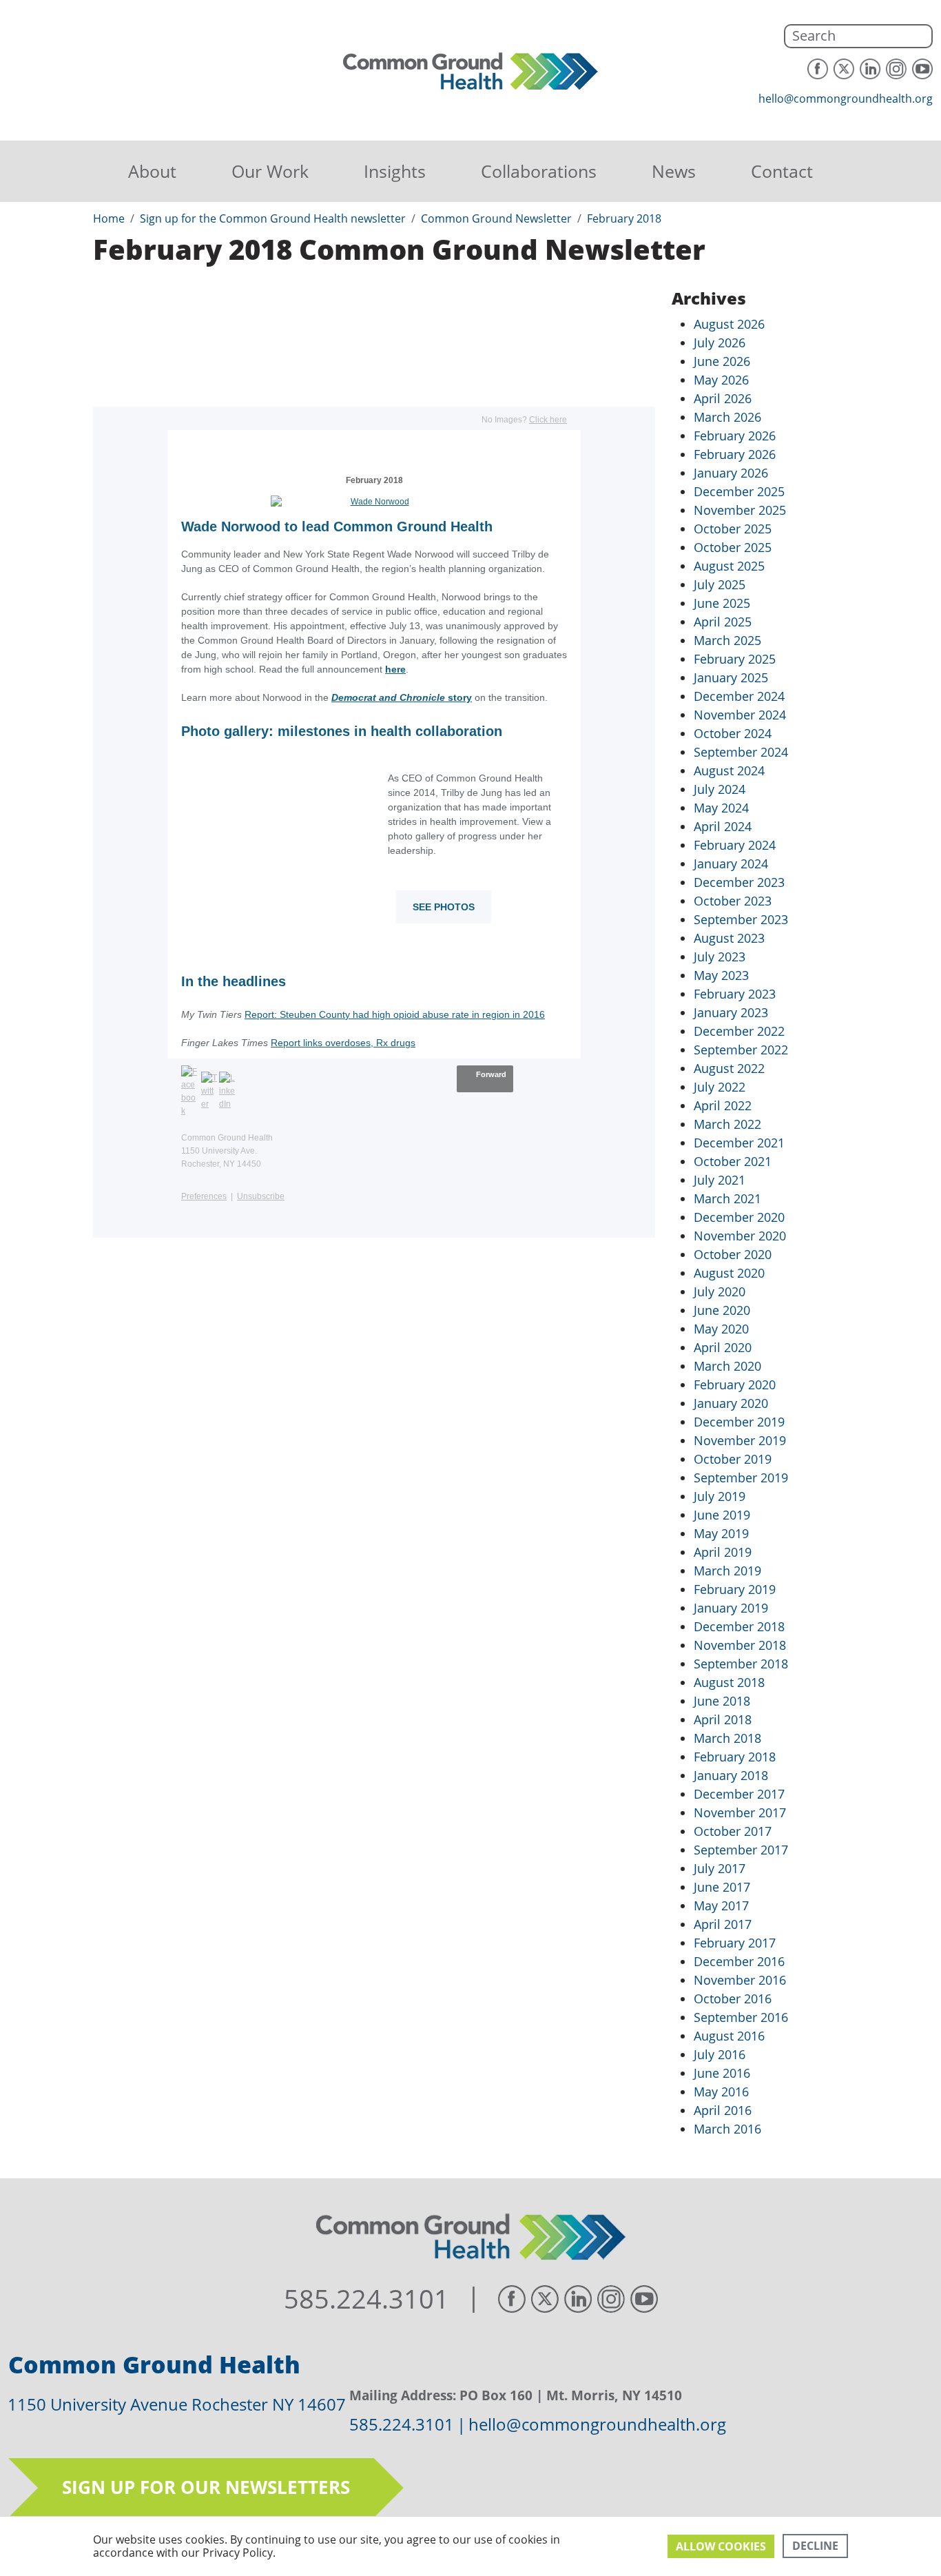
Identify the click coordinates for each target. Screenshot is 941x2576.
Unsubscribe (261, 1196)
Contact (782, 171)
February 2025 (735, 659)
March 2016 (727, 2129)
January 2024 (731, 863)
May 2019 (721, 1533)
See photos (444, 907)
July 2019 (720, 1496)
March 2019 (727, 1571)
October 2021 (733, 1161)
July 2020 (720, 1291)
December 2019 (739, 1422)
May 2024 (721, 808)
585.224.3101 (366, 2299)
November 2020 (740, 1236)
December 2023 (739, 882)
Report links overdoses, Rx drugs (343, 1043)
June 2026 (722, 361)
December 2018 (739, 1626)
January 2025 (731, 677)
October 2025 (733, 529)
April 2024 (723, 826)
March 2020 (727, 1366)
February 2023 (735, 994)
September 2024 (741, 752)
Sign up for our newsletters (206, 2487)
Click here (548, 420)
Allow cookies (721, 2546)
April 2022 (723, 1105)
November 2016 (740, 1980)
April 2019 (723, 1552)
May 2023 (721, 975)
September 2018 (741, 1664)
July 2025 (720, 584)
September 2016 (741, 2017)
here (395, 669)
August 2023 (729, 938)
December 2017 (739, 1794)
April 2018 (723, 1719)
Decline (815, 2546)
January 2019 (731, 1608)
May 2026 (721, 380)
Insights (395, 171)
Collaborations (539, 171)
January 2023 (731, 1012)
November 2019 (740, 1440)
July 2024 (720, 789)
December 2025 (739, 491)
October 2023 (733, 901)
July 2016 (720, 2054)
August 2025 (729, 566)
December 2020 (739, 1217)
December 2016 (739, 1961)
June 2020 (722, 1310)
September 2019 (741, 1478)
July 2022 (720, 1087)
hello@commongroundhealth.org (846, 99)
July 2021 (720, 1180)
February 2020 (735, 1384)
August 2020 (729, 1273)
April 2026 (723, 398)
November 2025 (740, 510)
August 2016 (729, 2036)
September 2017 (741, 1850)
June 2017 (722, 1887)
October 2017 (733, 1831)
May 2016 (721, 2092)
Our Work (270, 171)
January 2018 (731, 1775)
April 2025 (723, 622)
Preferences (204, 1196)
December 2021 (739, 1143)
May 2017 (721, 1905)
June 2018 (722, 1701)
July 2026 (720, 343)
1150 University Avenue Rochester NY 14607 (177, 2404)
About (152, 171)
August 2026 (729, 324)
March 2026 (727, 417)
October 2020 (733, 1254)
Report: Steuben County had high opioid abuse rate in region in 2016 (395, 1014)
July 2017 (720, 1868)
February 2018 (735, 1757)
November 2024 (740, 715)
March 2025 (727, 640)
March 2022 (727, 1124)
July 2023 (720, 957)
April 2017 (723, 1924)
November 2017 (740, 1812)
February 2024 (735, 845)
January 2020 (731, 1403)
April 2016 (723, 2110)
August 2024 (729, 770)
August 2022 (729, 1068)
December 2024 (739, 696)
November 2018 (740, 1645)
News (674, 171)
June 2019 (722, 1515)
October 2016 (733, 1999)
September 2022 (741, 1050)
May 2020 (721, 1329)
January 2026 (731, 473)
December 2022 (739, 1031)
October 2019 (733, 1459)
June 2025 (722, 603)
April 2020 (723, 1347)
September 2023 (741, 919)
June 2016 (722, 2073)
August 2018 (729, 1682)
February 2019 (735, 1589)
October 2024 (733, 733)
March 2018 (727, 1738)
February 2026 (735, 436)
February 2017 (735, 1943)
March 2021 (727, 1198)
